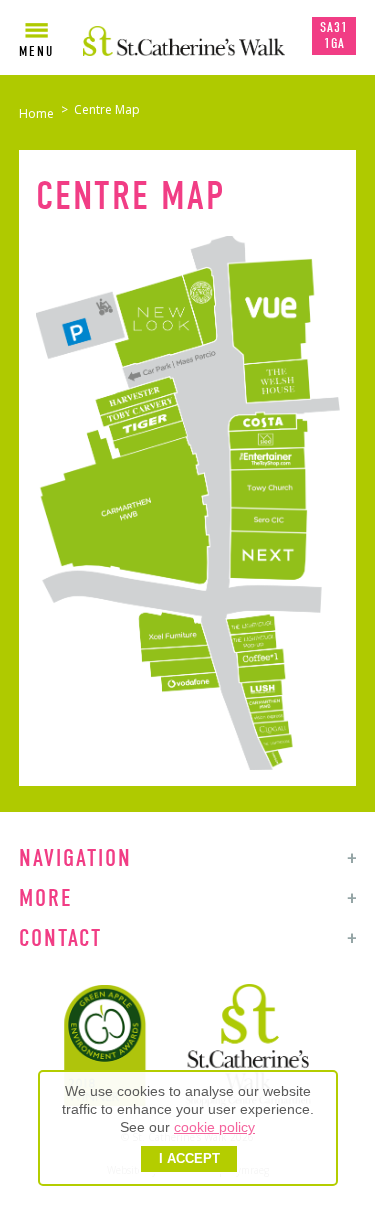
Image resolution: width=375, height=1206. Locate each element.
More (45, 898)
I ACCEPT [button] (189, 1159)
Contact (60, 938)
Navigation (75, 858)
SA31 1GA (334, 35)
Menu (36, 51)
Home (36, 113)
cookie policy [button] (214, 1127)
